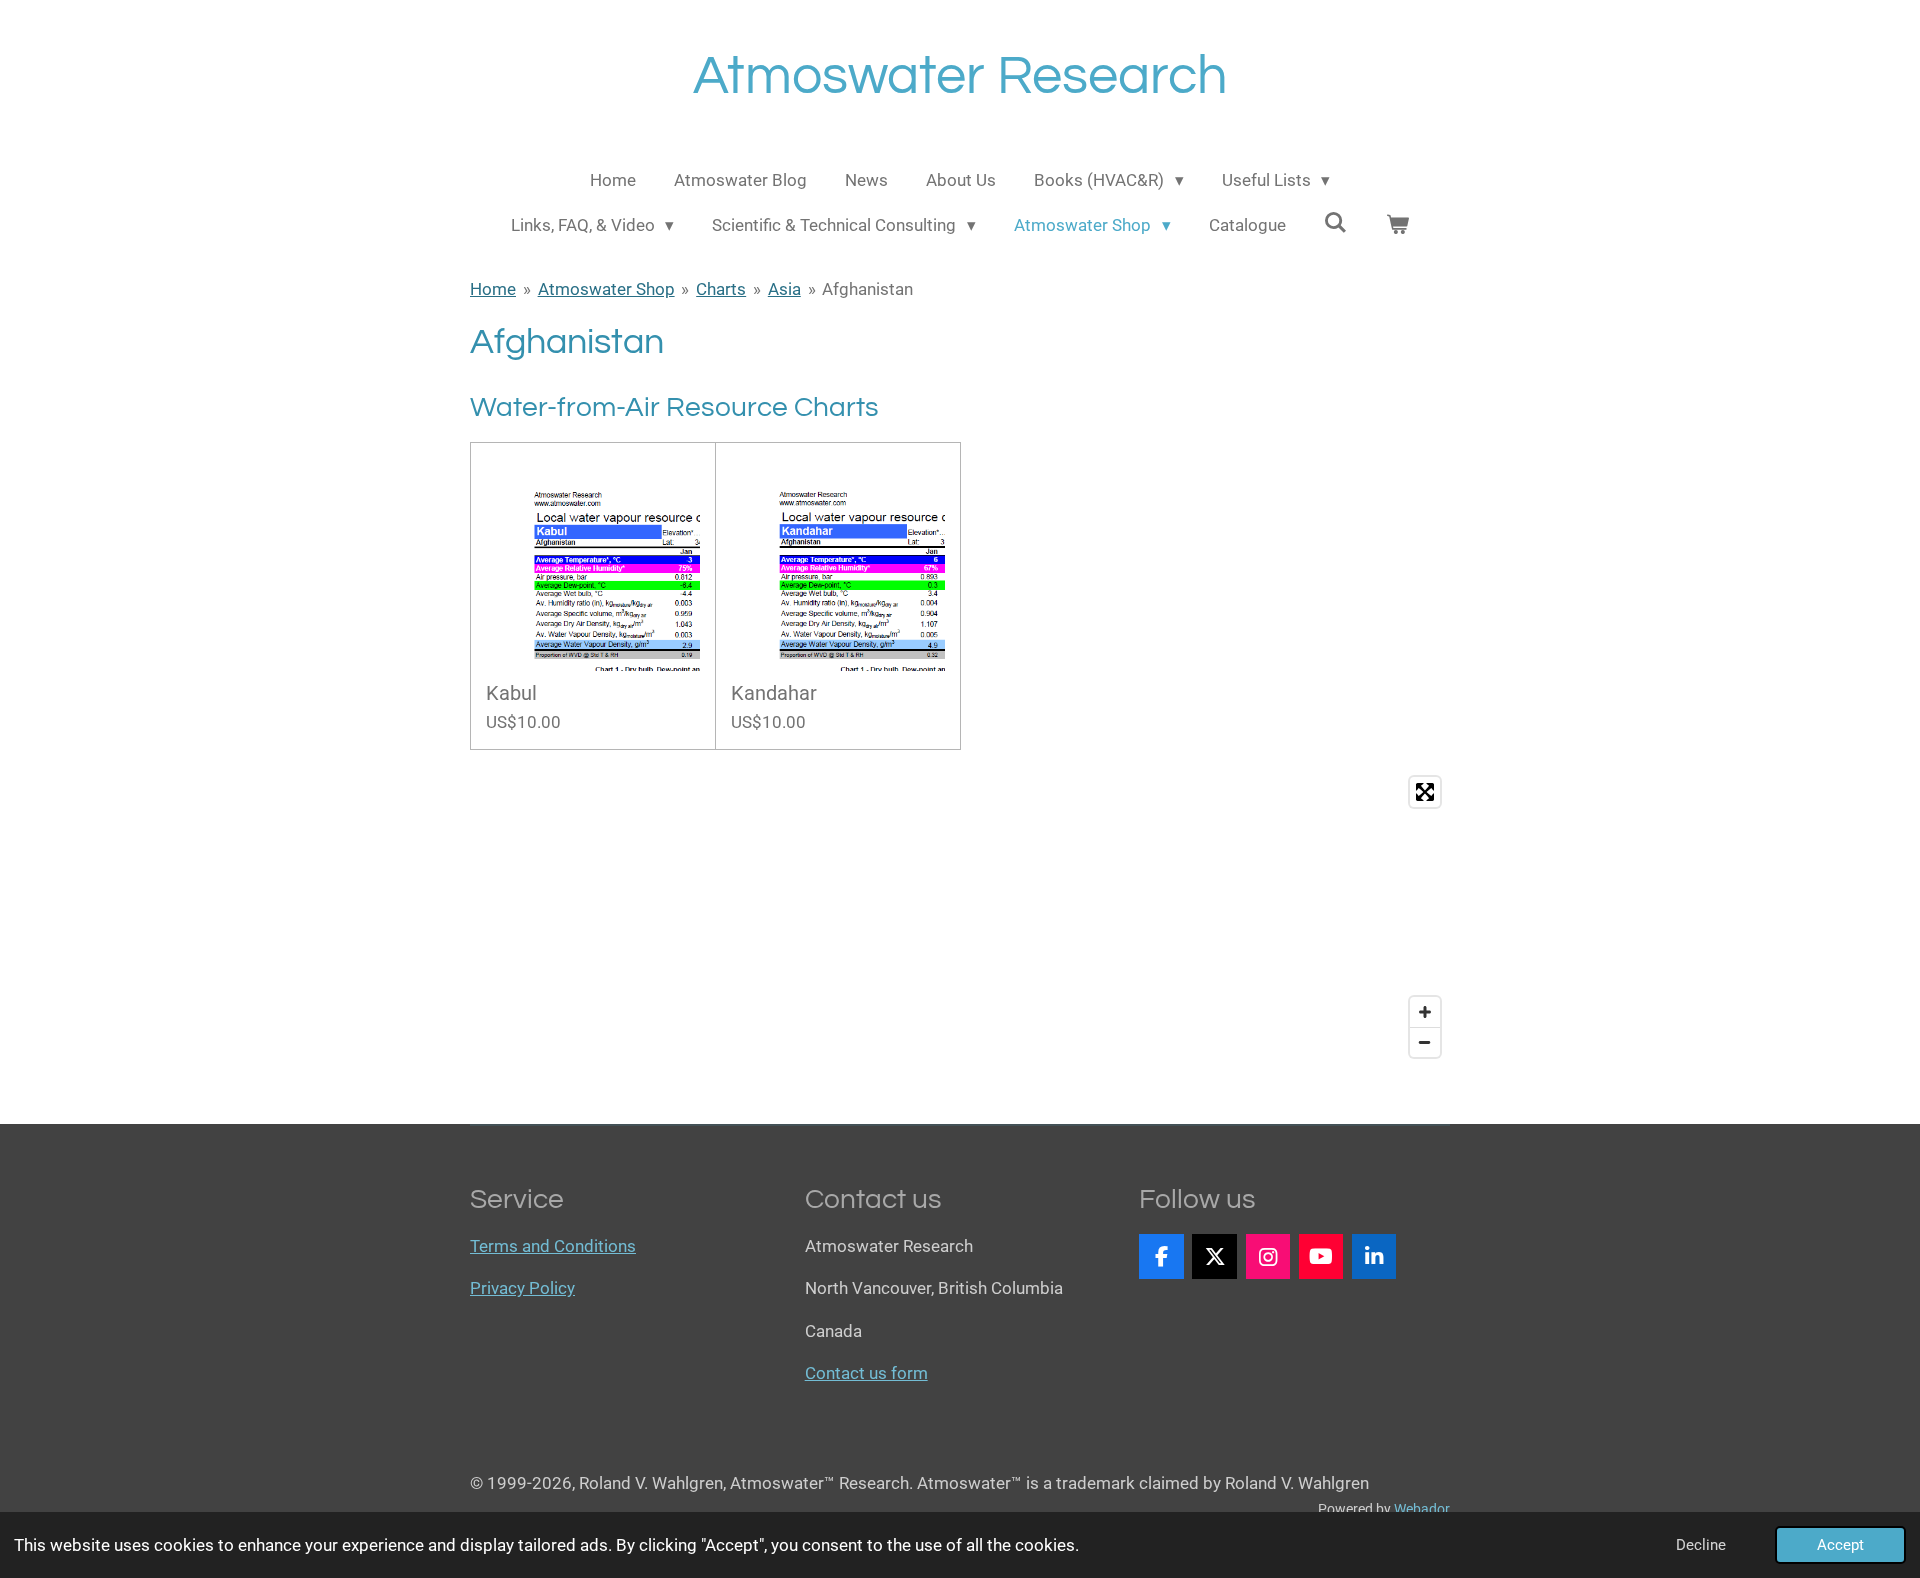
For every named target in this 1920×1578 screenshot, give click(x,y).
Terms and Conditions (553, 1246)
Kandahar (774, 693)
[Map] (960, 917)
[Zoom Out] (1425, 1042)
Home (493, 289)
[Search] (1336, 223)
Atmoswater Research (960, 76)
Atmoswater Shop (606, 289)
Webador (1422, 1509)
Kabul (511, 693)
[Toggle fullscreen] (1425, 792)
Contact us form (866, 1373)
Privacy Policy (522, 1288)
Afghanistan (867, 289)
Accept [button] (1840, 1545)
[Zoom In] (1425, 1012)
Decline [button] (1701, 1545)
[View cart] (1398, 226)
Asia (784, 289)
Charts (721, 289)
